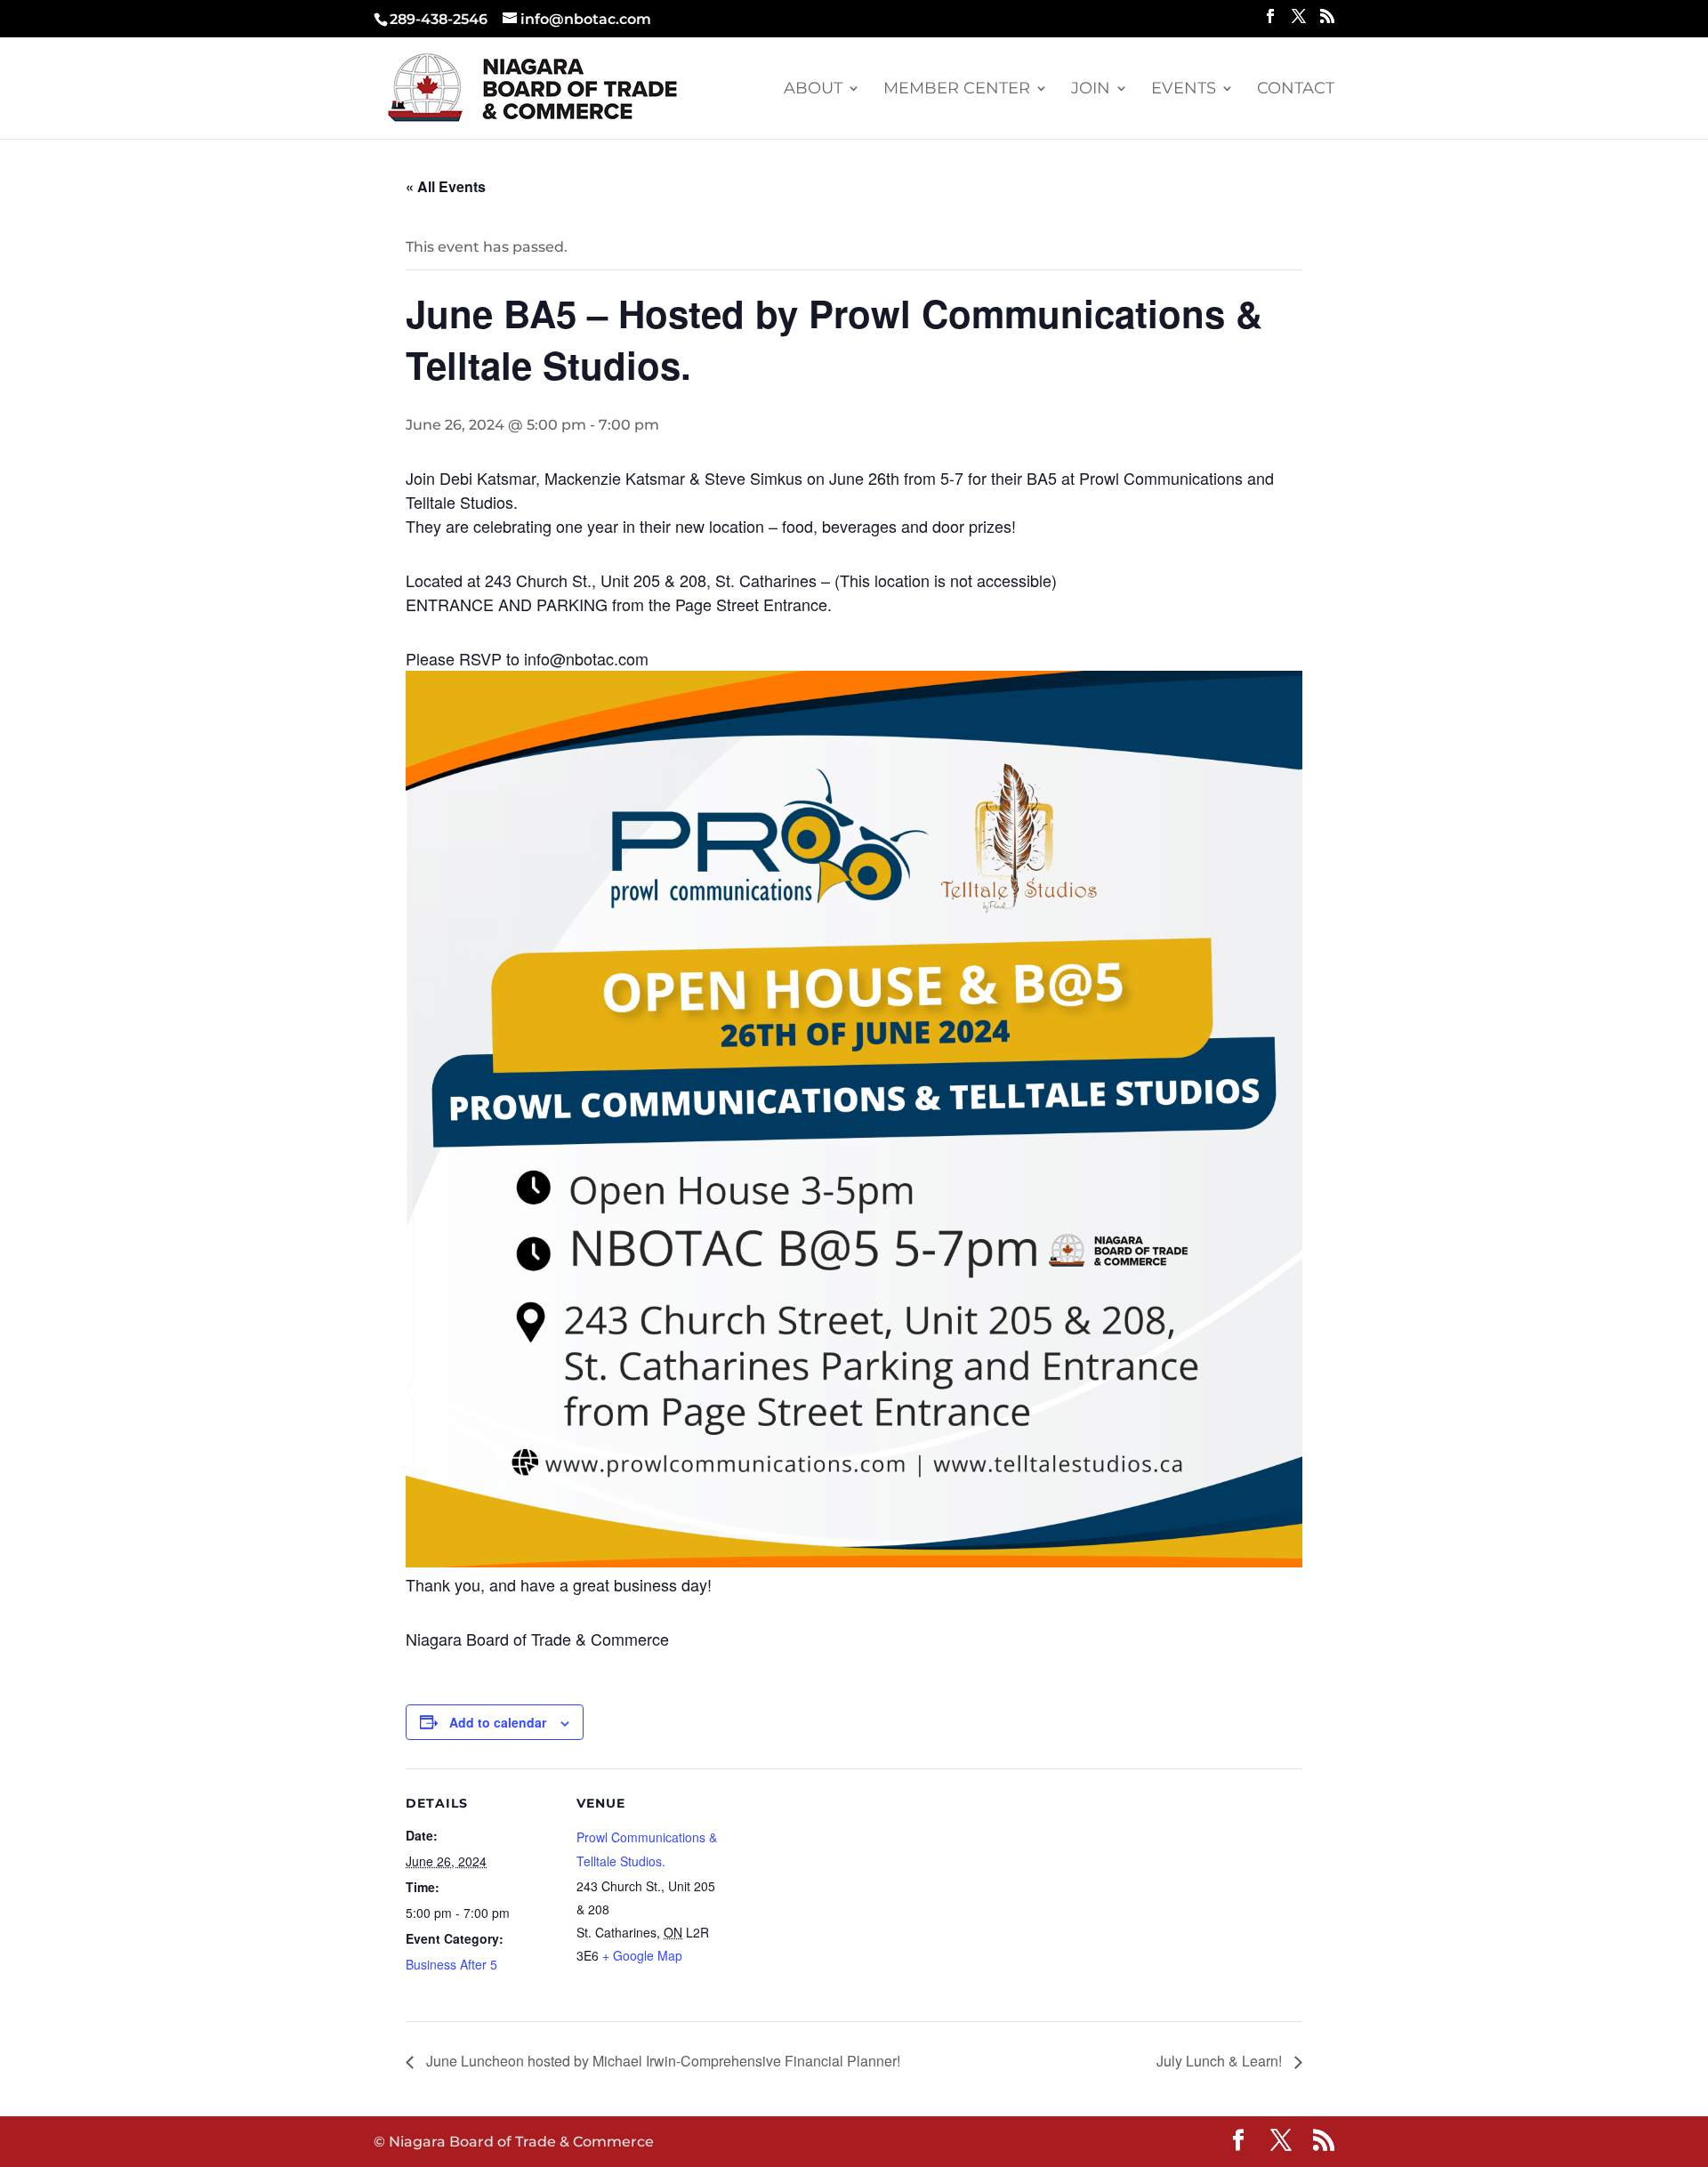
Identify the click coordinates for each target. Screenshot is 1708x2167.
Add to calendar (498, 1722)
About (813, 90)
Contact (1296, 90)
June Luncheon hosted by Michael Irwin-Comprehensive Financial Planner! (661, 2061)
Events (1184, 90)
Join (1091, 90)
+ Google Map (642, 1955)
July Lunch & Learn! (1221, 2061)
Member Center (957, 90)
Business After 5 (451, 1964)
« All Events (446, 186)
